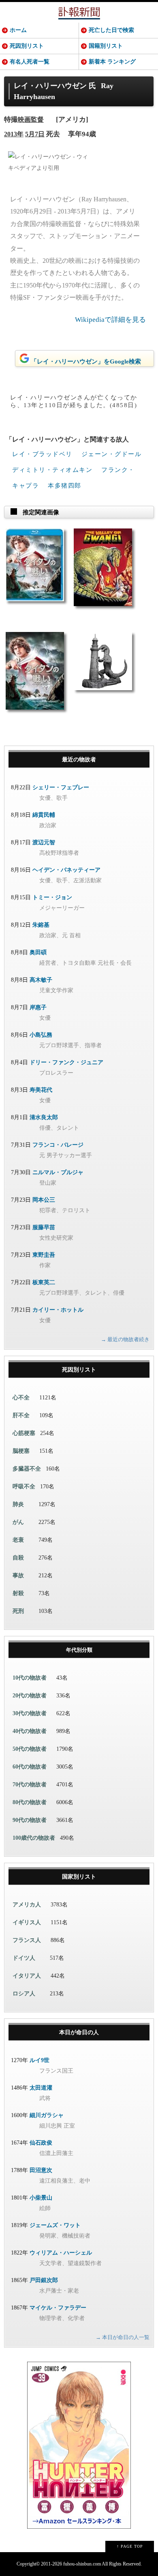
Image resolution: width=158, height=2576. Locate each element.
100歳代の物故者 (34, 1838)
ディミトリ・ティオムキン (52, 470)
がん (18, 1522)
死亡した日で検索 (111, 30)
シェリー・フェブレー (61, 787)
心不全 (21, 1398)
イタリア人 (27, 1976)
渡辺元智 (44, 842)
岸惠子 (38, 1007)
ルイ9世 (39, 2060)
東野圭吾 (44, 1255)
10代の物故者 (30, 1678)
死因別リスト (27, 46)
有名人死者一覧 (30, 62)
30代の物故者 (30, 1713)
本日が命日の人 (79, 2032)
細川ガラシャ (47, 2115)
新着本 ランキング (112, 62)
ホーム (18, 30)
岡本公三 (44, 1200)
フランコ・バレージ (58, 1145)
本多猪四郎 (65, 486)
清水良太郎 (44, 1117)
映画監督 (31, 119)
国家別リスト (79, 1877)
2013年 (14, 134)
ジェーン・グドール (112, 454)
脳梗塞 (21, 1451)
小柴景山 (41, 2198)
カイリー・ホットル (58, 1310)
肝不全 (21, 1415)
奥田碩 (38, 952)
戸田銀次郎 (44, 2280)
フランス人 (27, 1940)
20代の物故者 (30, 1696)
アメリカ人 (27, 1905)
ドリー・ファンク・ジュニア (66, 1062)
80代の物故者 (30, 1802)
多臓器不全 (27, 1469)
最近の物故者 (79, 760)
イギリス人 (27, 1922)
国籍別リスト (106, 46)
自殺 (18, 1558)
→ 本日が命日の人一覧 (123, 2337)
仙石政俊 (41, 2143)
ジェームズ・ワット (55, 2225)
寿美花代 (41, 1090)
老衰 (18, 1540)
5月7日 (35, 134)
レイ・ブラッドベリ (42, 454)
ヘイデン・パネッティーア (66, 870)
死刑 (18, 1611)
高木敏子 (41, 980)
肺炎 (18, 1504)
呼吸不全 (24, 1487)
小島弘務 (41, 1035)
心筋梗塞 (24, 1433)
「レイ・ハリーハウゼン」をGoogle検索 (86, 361)
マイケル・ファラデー (58, 2308)
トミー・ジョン (52, 897)
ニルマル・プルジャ (58, 1172)
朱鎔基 (41, 925)
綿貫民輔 (44, 815)
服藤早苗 (44, 1227)
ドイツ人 (24, 1958)
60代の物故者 (30, 1767)
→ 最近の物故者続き (125, 1339)
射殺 (18, 1593)
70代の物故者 (30, 1785)
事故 (18, 1575)
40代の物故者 (30, 1731)
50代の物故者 (30, 1749)
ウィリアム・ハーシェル (61, 2253)
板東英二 (44, 1282)
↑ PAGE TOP (130, 2546)
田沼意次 (41, 2170)
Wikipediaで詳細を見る (110, 320)
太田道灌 (41, 2088)
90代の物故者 (30, 1820)
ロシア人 (24, 1994)
